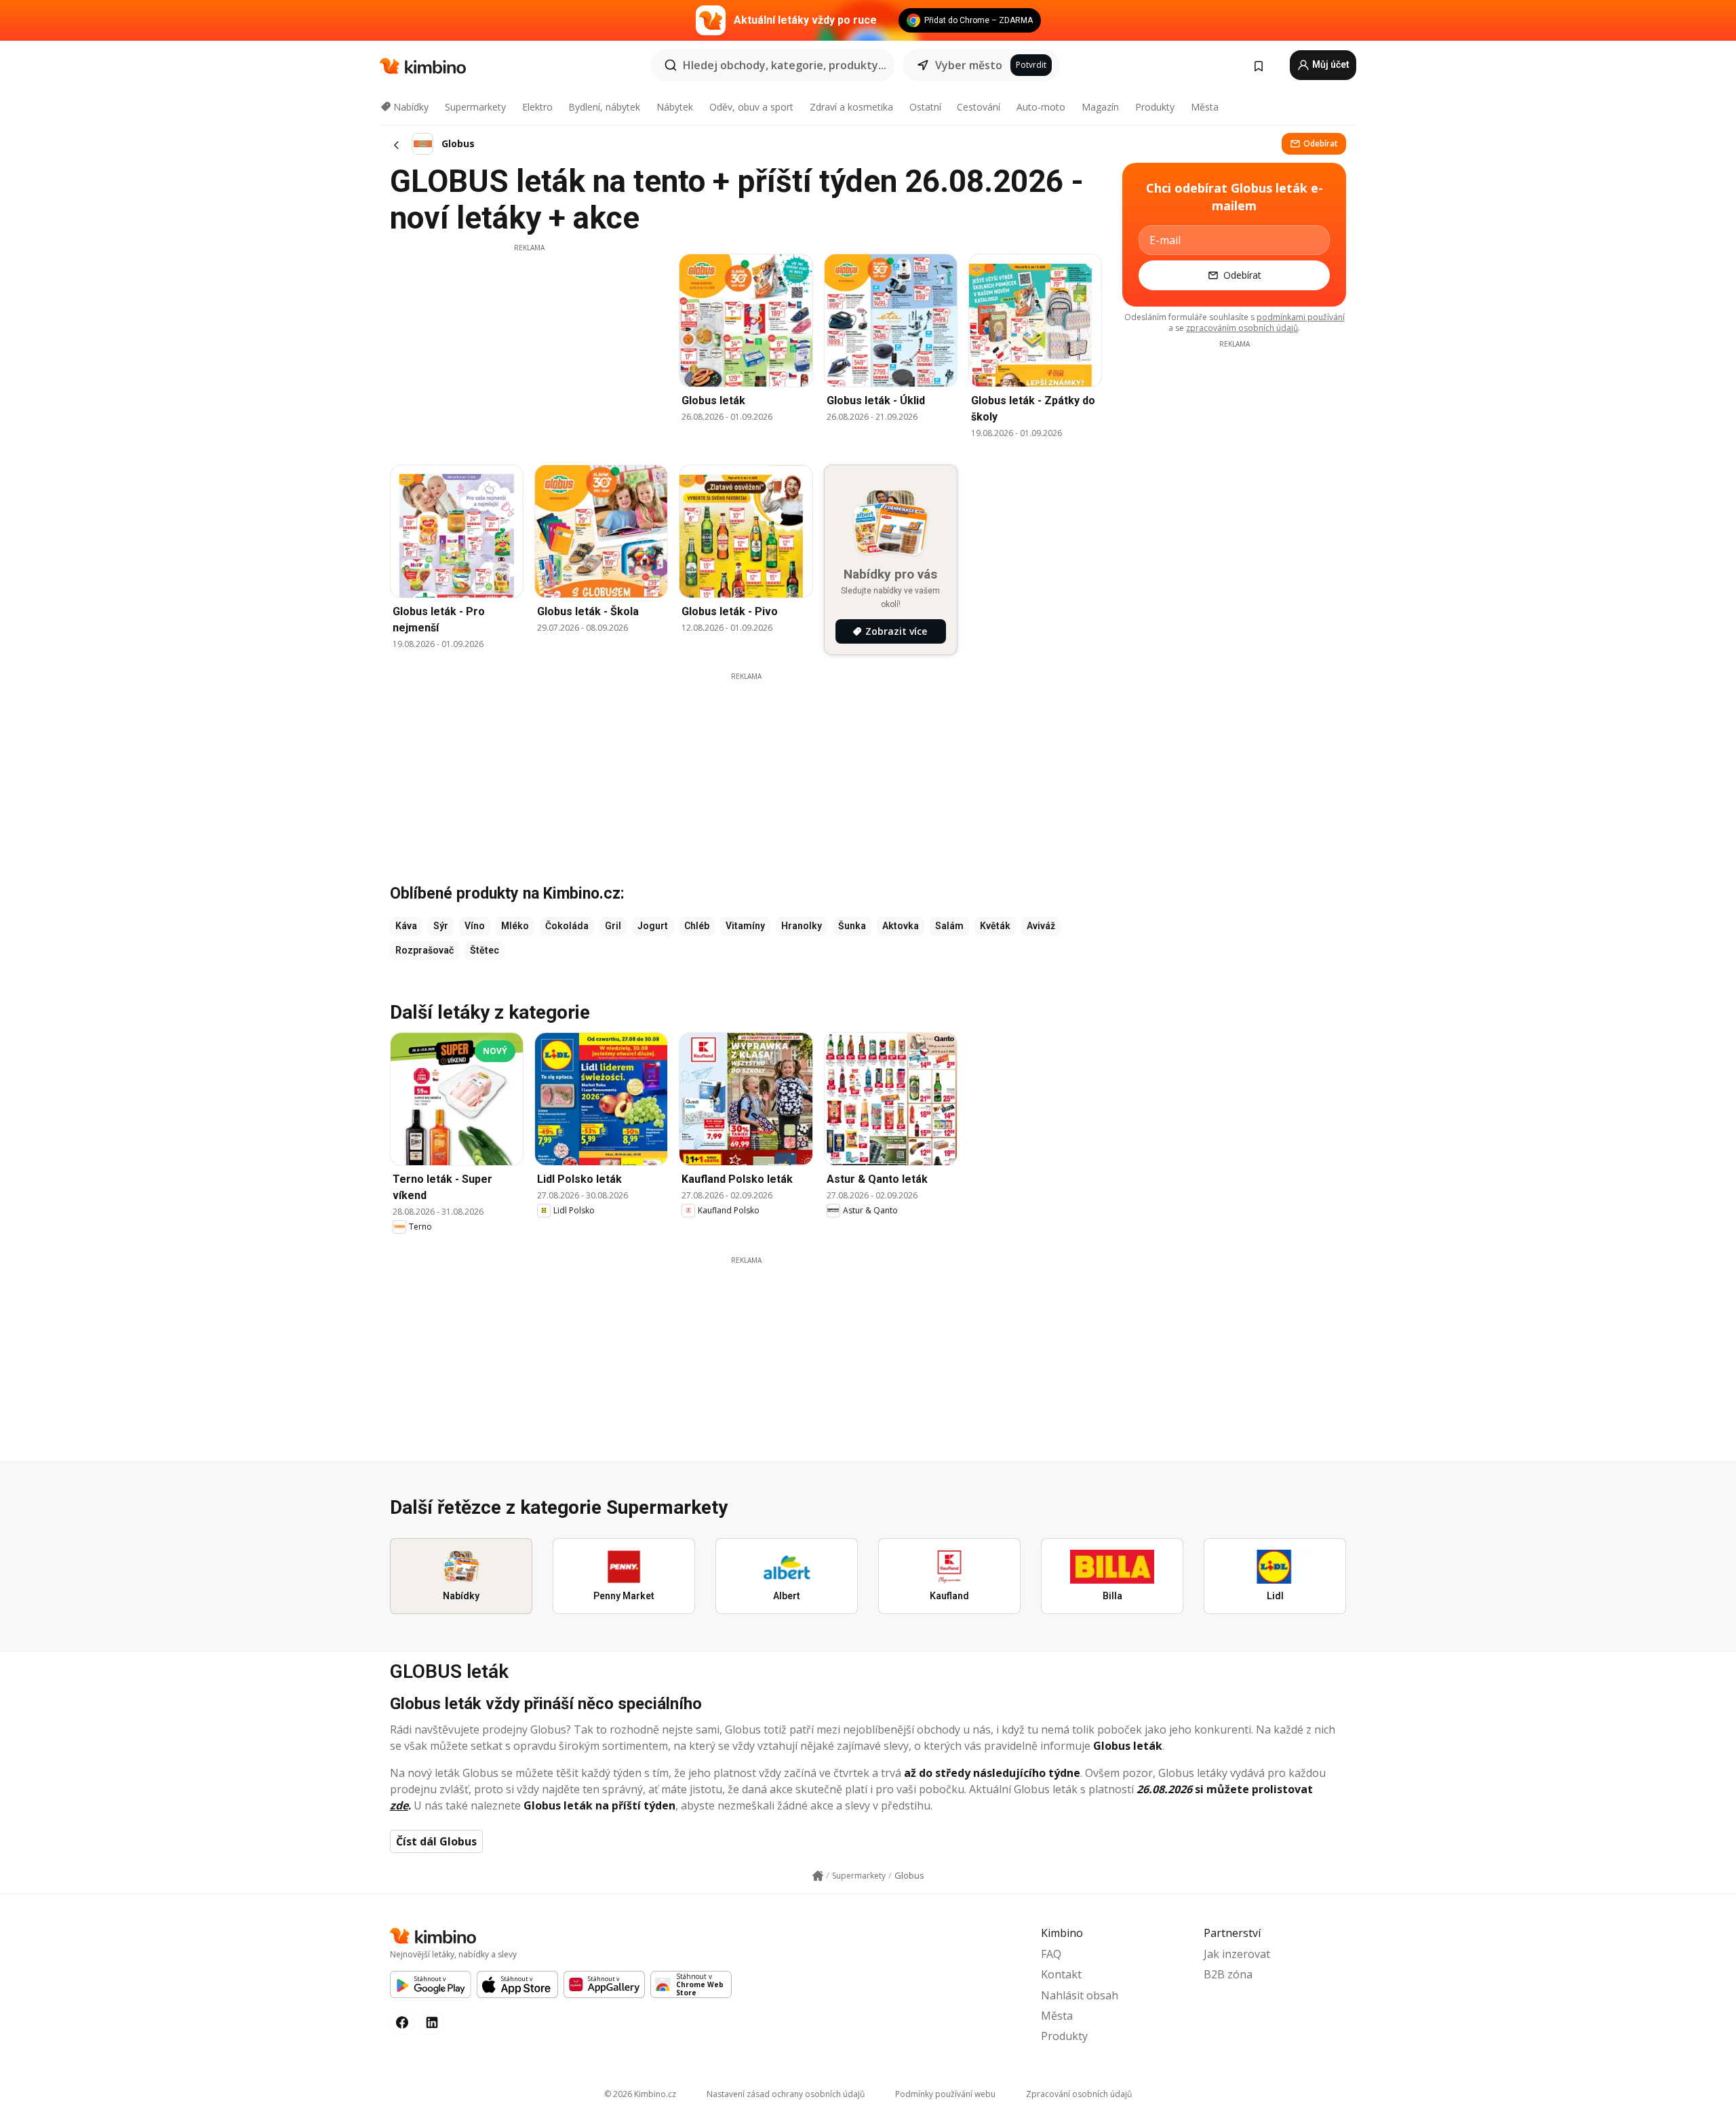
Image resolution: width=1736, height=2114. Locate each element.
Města (1205, 107)
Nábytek (675, 107)
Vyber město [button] (969, 65)
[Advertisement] (529, 348)
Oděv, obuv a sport (751, 107)
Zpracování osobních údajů (1079, 2094)
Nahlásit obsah (1080, 1995)
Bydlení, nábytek (604, 107)
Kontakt (1061, 1974)
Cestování (979, 107)
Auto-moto (1041, 107)
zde (399, 1805)
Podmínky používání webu (945, 2094)
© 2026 (640, 2094)
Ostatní (925, 107)
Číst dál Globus (436, 1841)
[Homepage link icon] (818, 1876)
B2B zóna (1228, 1974)
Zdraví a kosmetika (851, 107)
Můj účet (1330, 64)
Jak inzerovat (1237, 1954)
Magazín (1100, 107)
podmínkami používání (1301, 317)
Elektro (537, 107)
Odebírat (1321, 143)
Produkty (1155, 107)
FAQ (1051, 1954)
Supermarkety (475, 107)
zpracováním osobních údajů (1242, 328)
